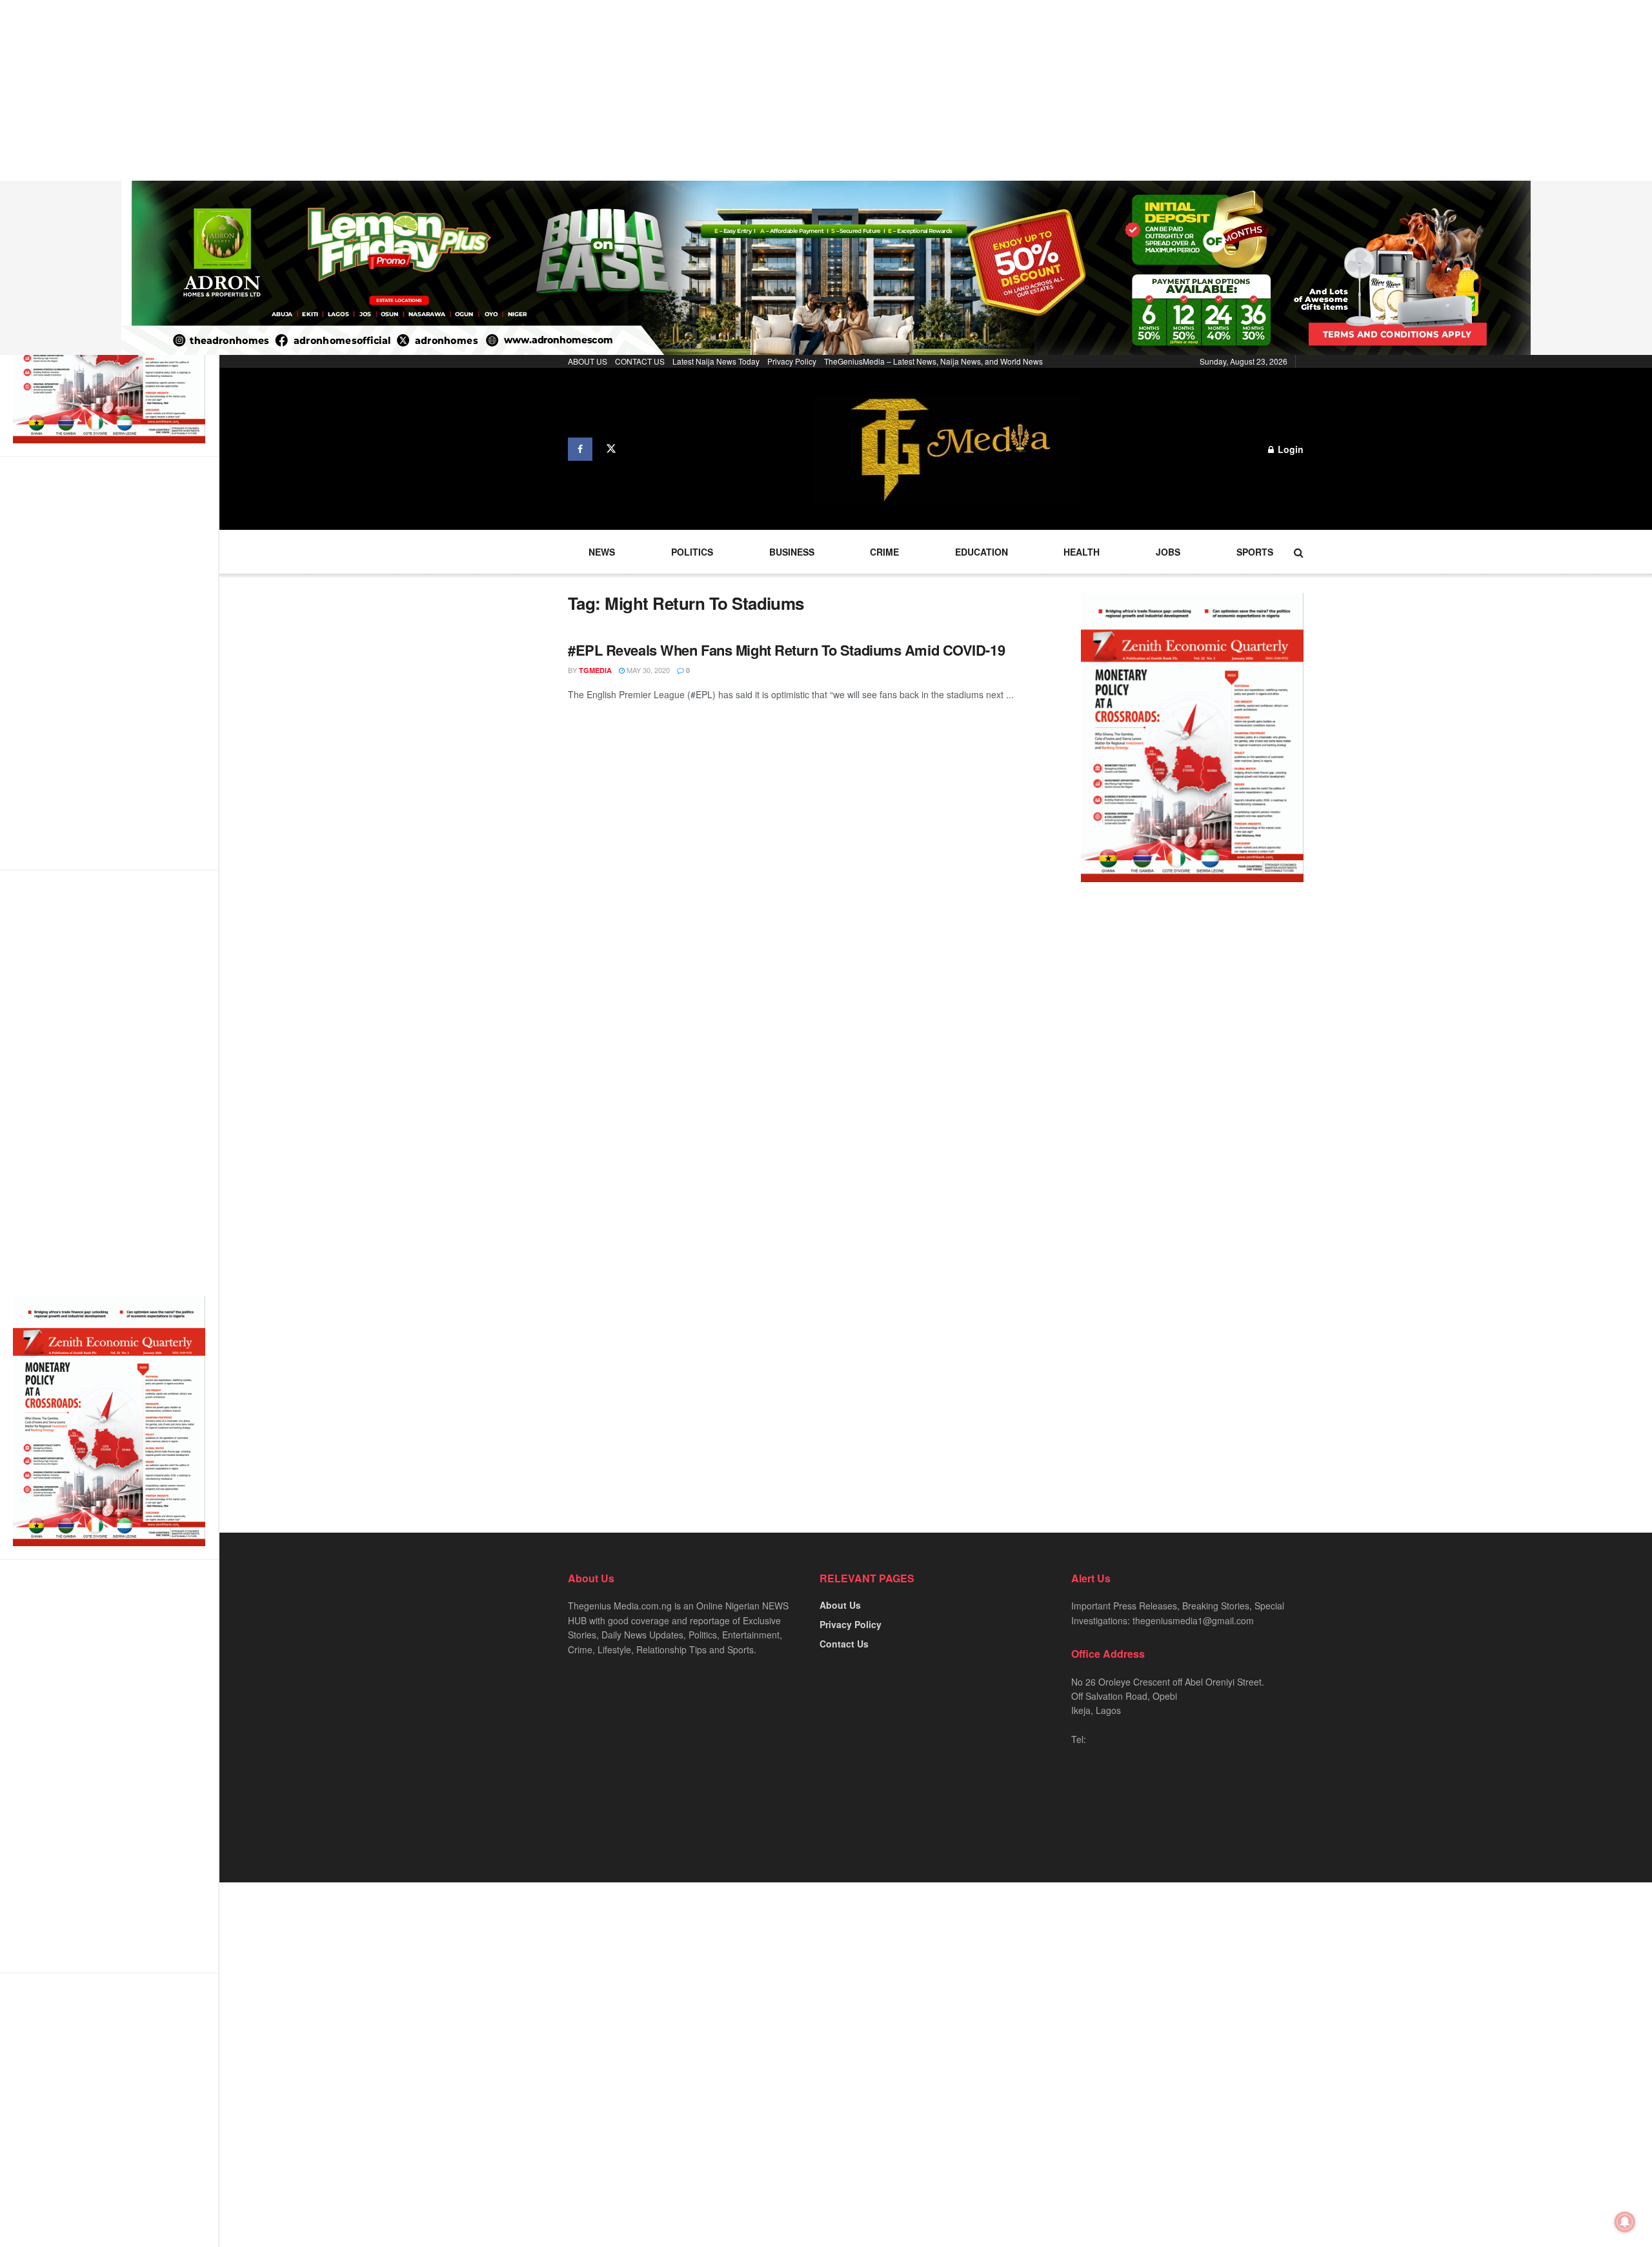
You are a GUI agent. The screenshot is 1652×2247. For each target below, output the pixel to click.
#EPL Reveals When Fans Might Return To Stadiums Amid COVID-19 (786, 650)
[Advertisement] (387, 90)
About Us (840, 1605)
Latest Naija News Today (716, 361)
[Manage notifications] (1625, 2222)
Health (1082, 552)
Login (1289, 449)
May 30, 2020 (647, 670)
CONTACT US (640, 361)
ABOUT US (588, 361)
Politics (692, 552)
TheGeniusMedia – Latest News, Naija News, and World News (933, 361)
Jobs (1168, 552)
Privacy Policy (792, 361)
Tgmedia (595, 670)
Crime (884, 552)
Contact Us (844, 1644)
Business (792, 552)
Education (982, 552)
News (602, 552)
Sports (1255, 552)
